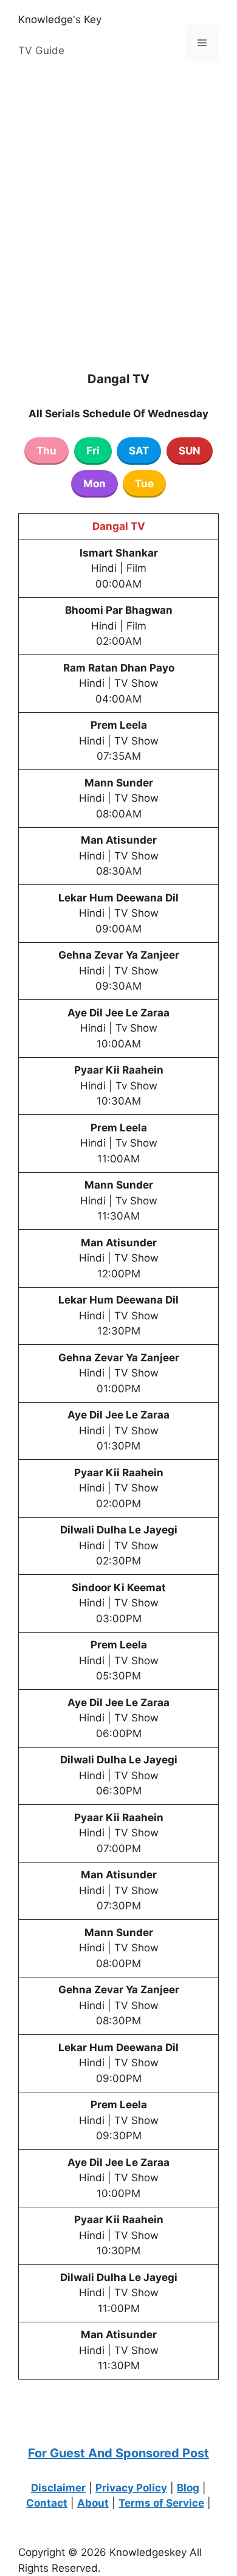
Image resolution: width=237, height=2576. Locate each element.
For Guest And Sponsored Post (118, 2453)
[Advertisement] (118, 205)
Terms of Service (161, 2503)
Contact (47, 2503)
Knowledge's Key (60, 19)
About (93, 2503)
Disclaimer (58, 2488)
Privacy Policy (131, 2488)
